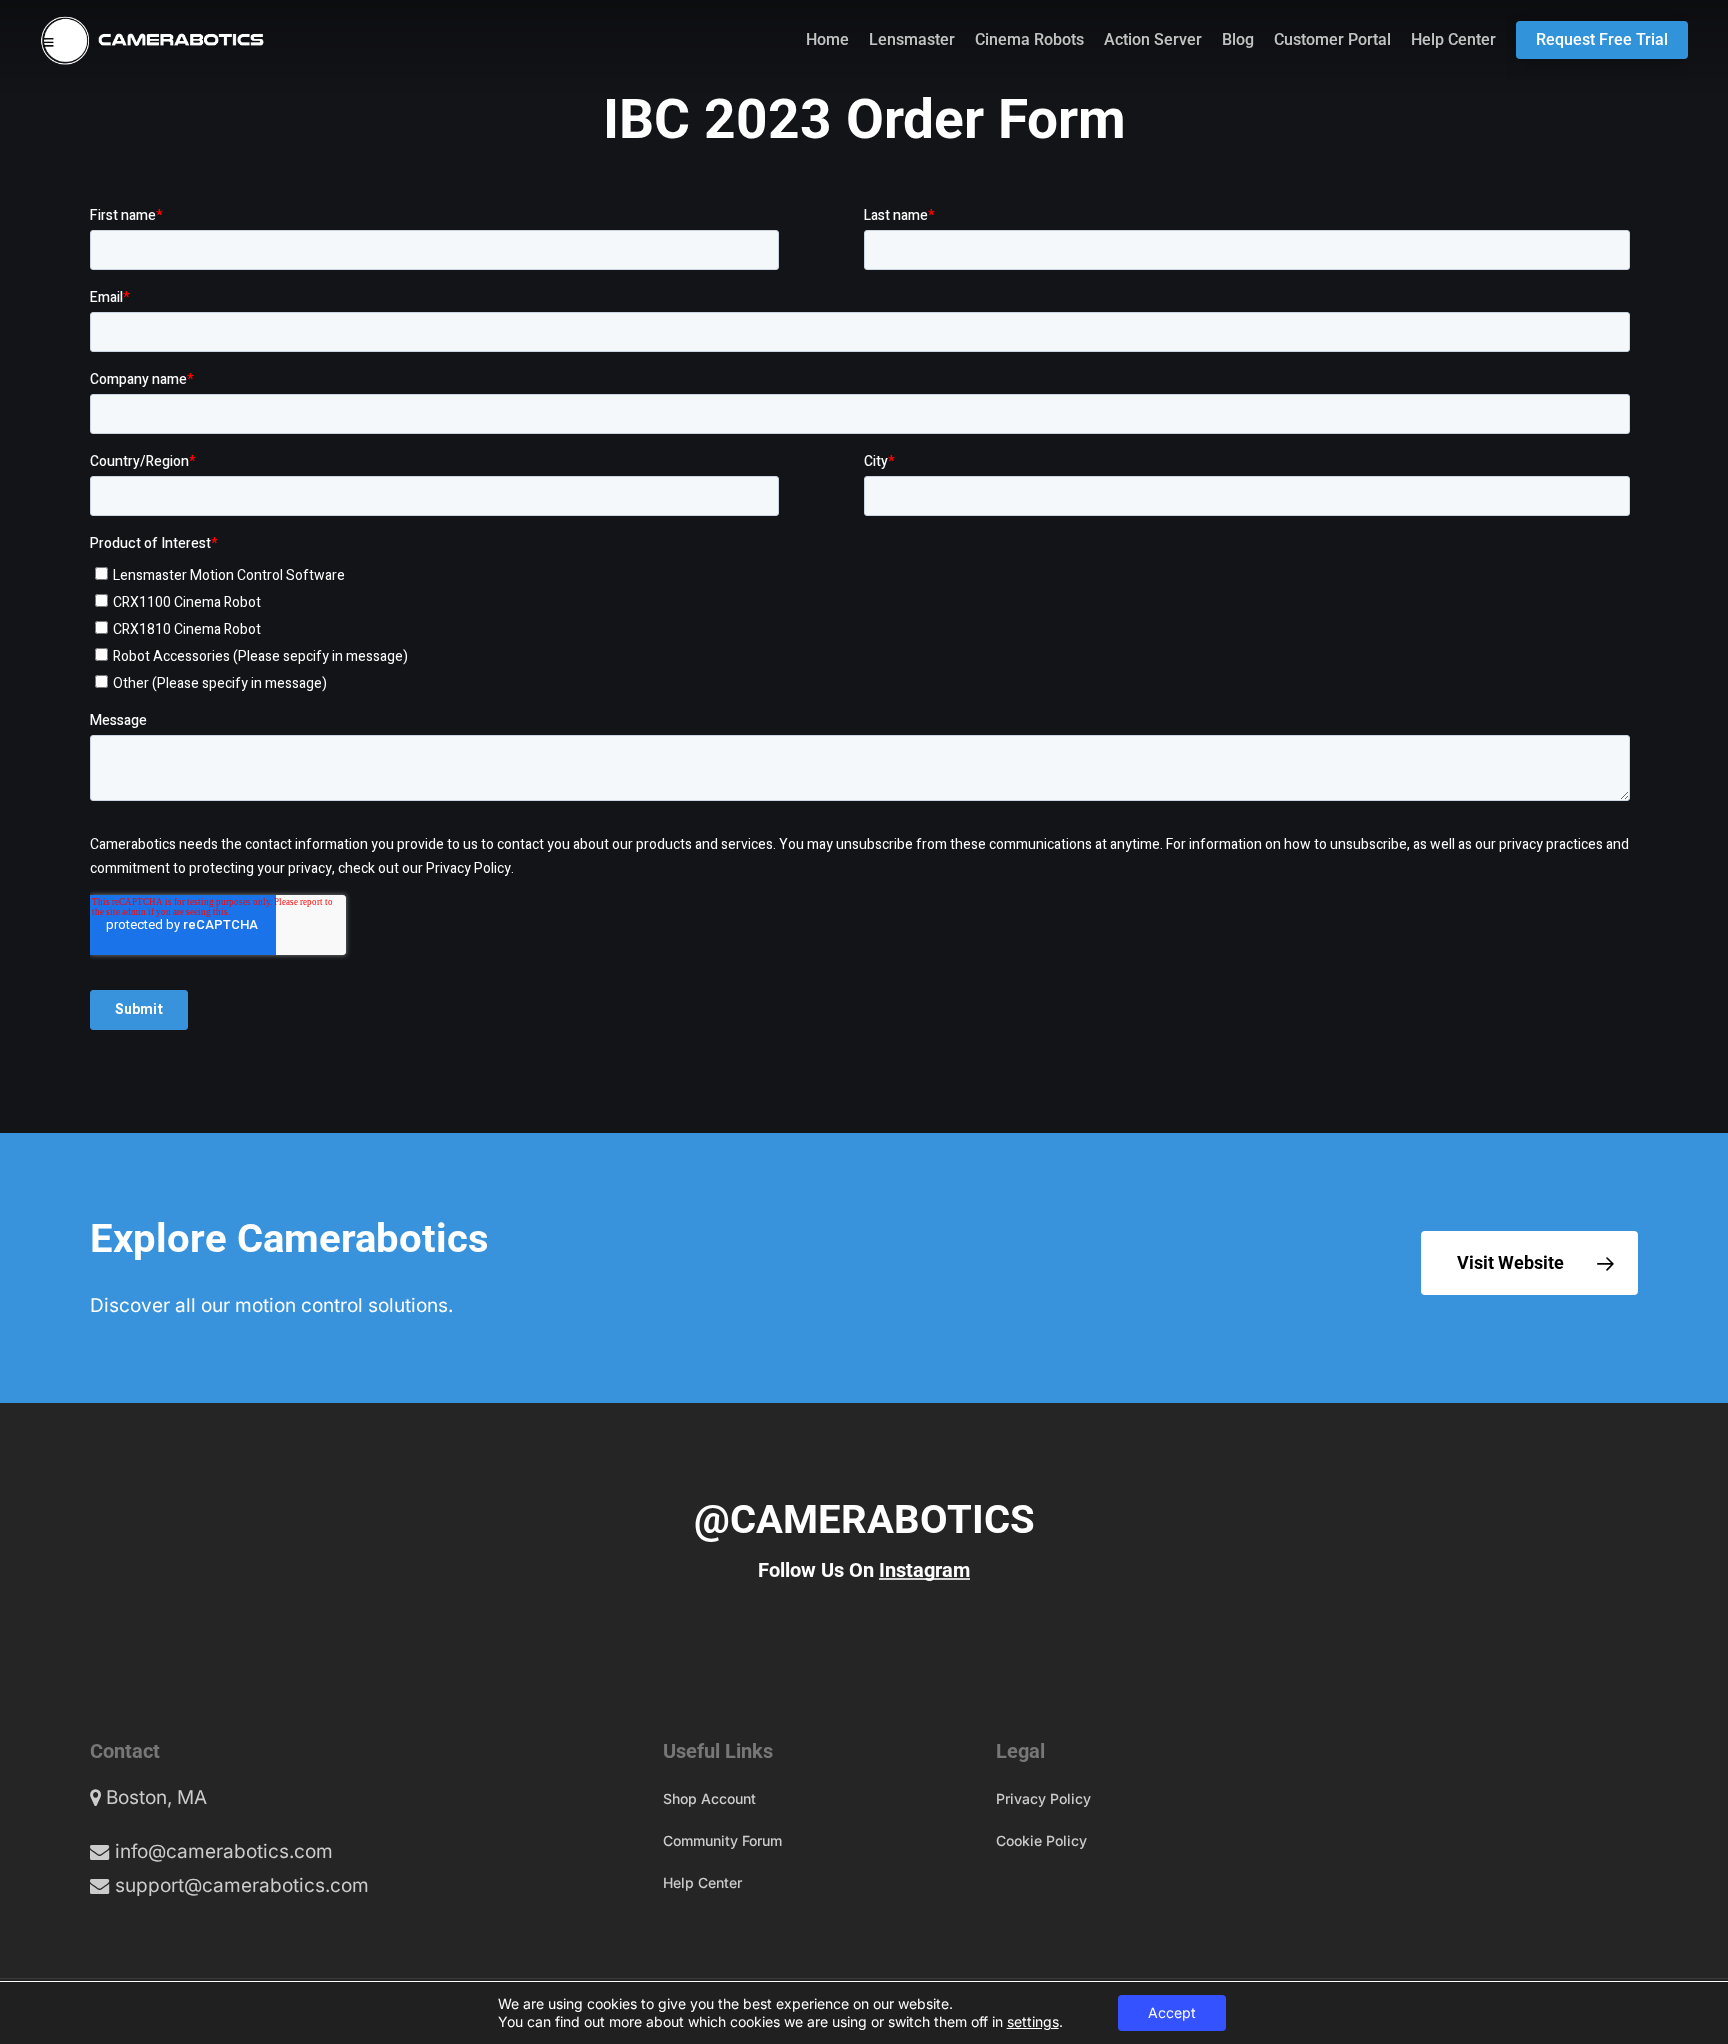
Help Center (702, 1882)
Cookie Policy (1041, 1840)
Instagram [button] (924, 1570)
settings (1033, 2021)
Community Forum (722, 1840)
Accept (1172, 2012)
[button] (1529, 1263)
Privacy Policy (1043, 1798)
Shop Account (709, 1798)
